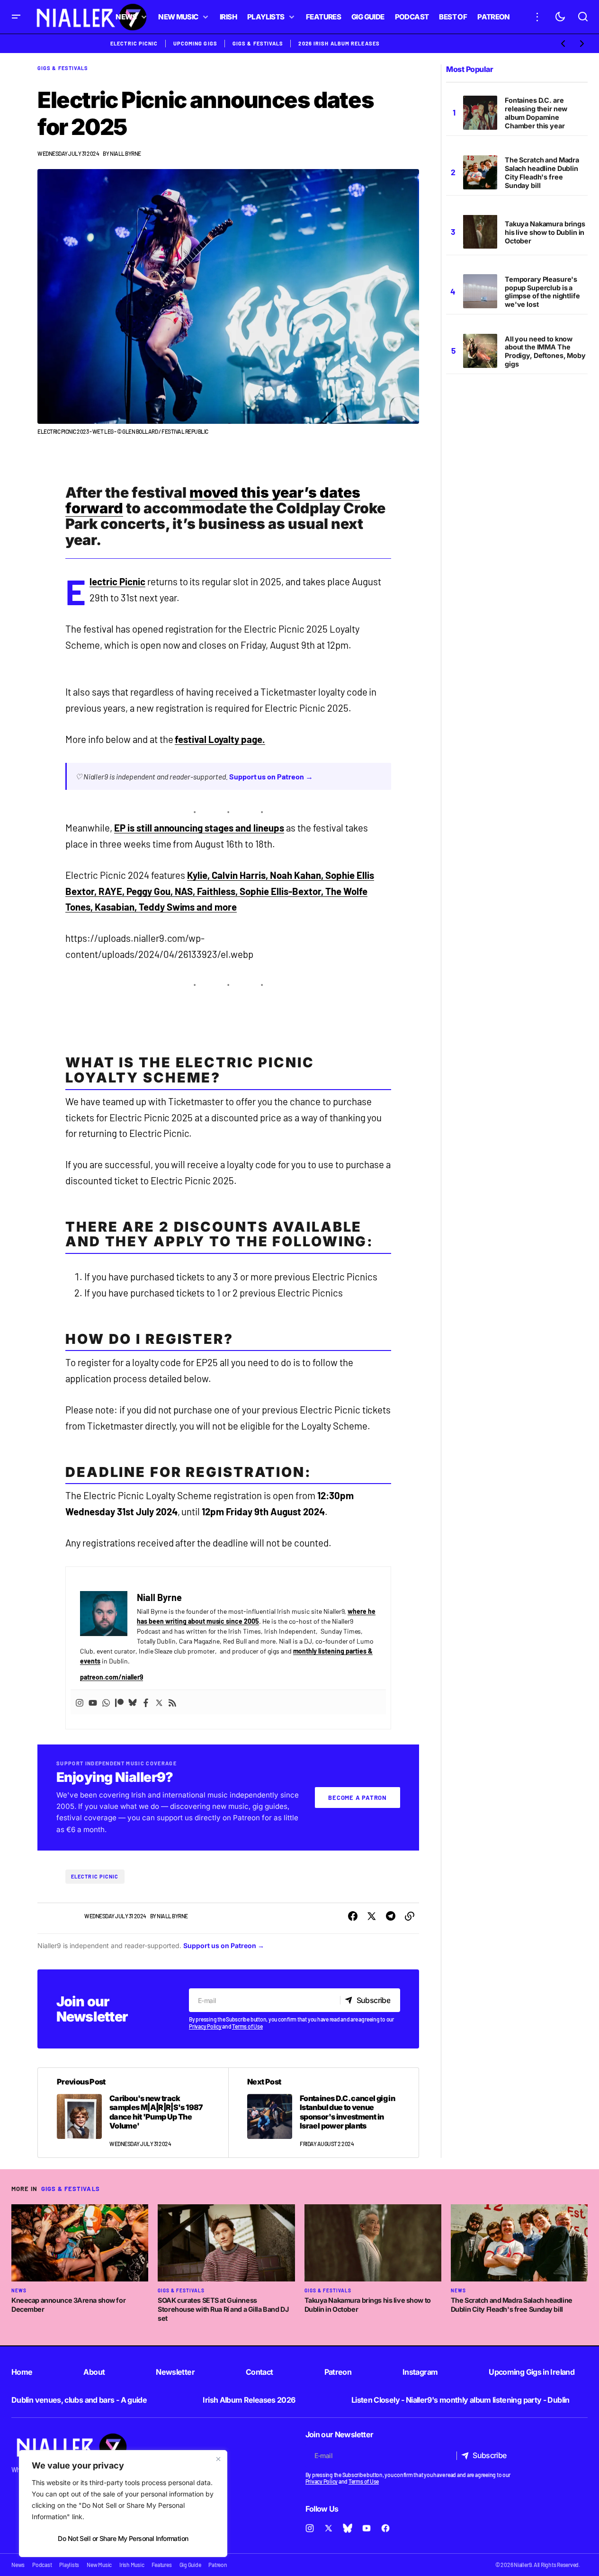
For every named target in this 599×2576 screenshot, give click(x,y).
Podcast (42, 2565)
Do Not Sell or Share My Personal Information (123, 2538)
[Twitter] (159, 1702)
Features (161, 2565)
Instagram (420, 2372)
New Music (99, 2565)
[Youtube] (93, 1702)
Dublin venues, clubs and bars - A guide (79, 2400)
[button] (16, 17)
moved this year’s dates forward (213, 500)
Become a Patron (358, 1798)
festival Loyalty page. (220, 739)
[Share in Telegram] (391, 1916)
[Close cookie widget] (218, 2459)
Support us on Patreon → (271, 776)
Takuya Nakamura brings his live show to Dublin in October (545, 232)
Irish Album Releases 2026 (249, 2400)
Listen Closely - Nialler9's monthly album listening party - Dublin (460, 2400)
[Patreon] (119, 1702)
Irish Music (132, 2565)
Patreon (338, 2372)
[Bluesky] (133, 1702)
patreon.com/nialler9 (112, 1677)
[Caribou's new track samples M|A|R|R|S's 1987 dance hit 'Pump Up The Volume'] (133, 2113)
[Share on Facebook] (353, 1916)
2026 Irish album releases (339, 43)
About (94, 2372)
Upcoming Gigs (195, 43)
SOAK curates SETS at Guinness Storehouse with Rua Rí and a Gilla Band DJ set (223, 2309)
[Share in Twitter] (372, 1916)
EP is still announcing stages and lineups (199, 828)
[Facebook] (146, 1702)
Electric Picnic (134, 43)
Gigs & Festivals (258, 43)
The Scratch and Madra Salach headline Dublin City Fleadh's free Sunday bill (542, 173)
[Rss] (172, 1702)
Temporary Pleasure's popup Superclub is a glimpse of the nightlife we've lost (542, 292)
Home (22, 2372)
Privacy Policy (205, 2026)
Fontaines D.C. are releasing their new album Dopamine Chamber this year (536, 113)
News (19, 2290)
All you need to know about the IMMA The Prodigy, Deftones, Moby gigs (545, 351)
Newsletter (175, 2372)
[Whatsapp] (106, 1702)
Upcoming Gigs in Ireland (532, 2372)
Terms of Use (247, 2026)
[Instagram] (80, 1702)
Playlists (69, 2565)
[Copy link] (410, 1916)
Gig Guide (190, 2565)
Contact (259, 2372)
